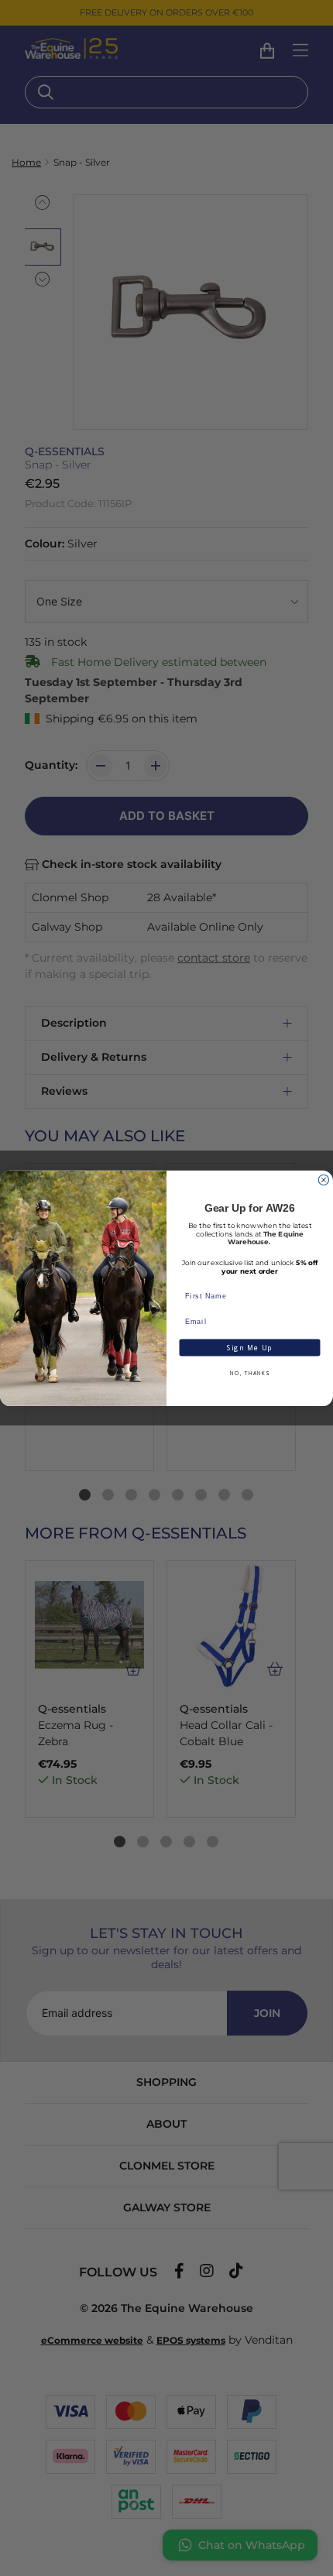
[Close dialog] (323, 1180)
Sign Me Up (250, 1347)
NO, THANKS (249, 1373)
